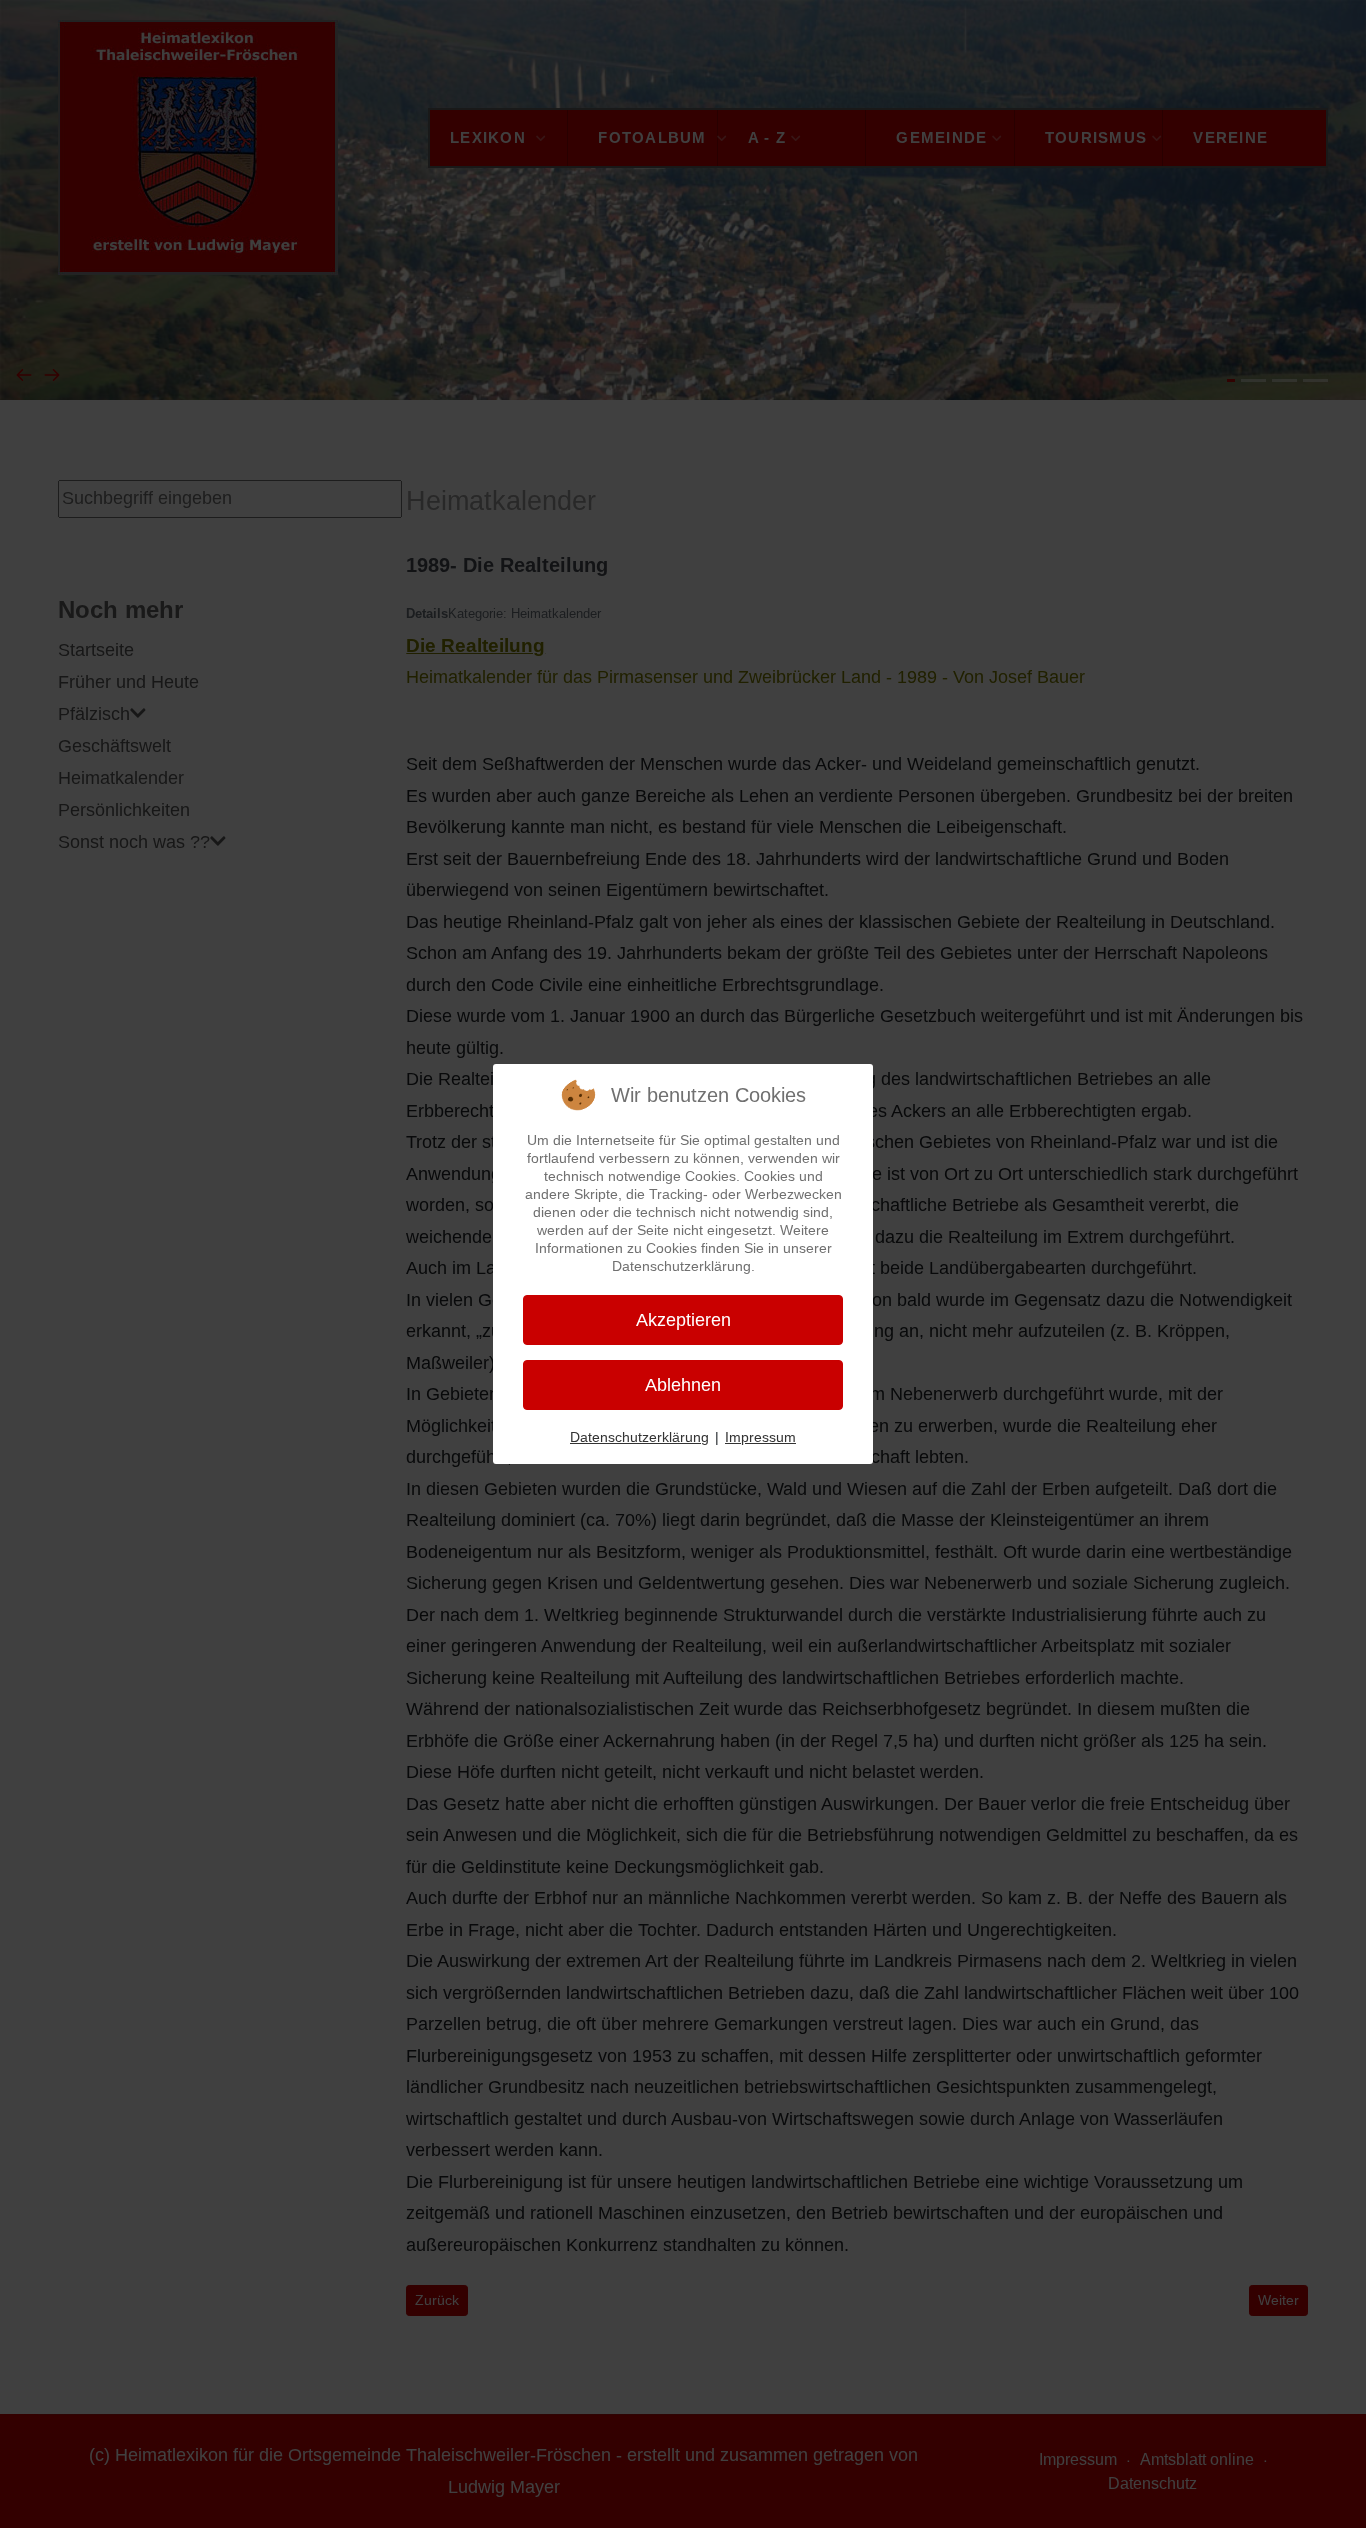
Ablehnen (683, 1385)
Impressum (760, 1437)
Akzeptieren (683, 1320)
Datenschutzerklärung (639, 1437)
